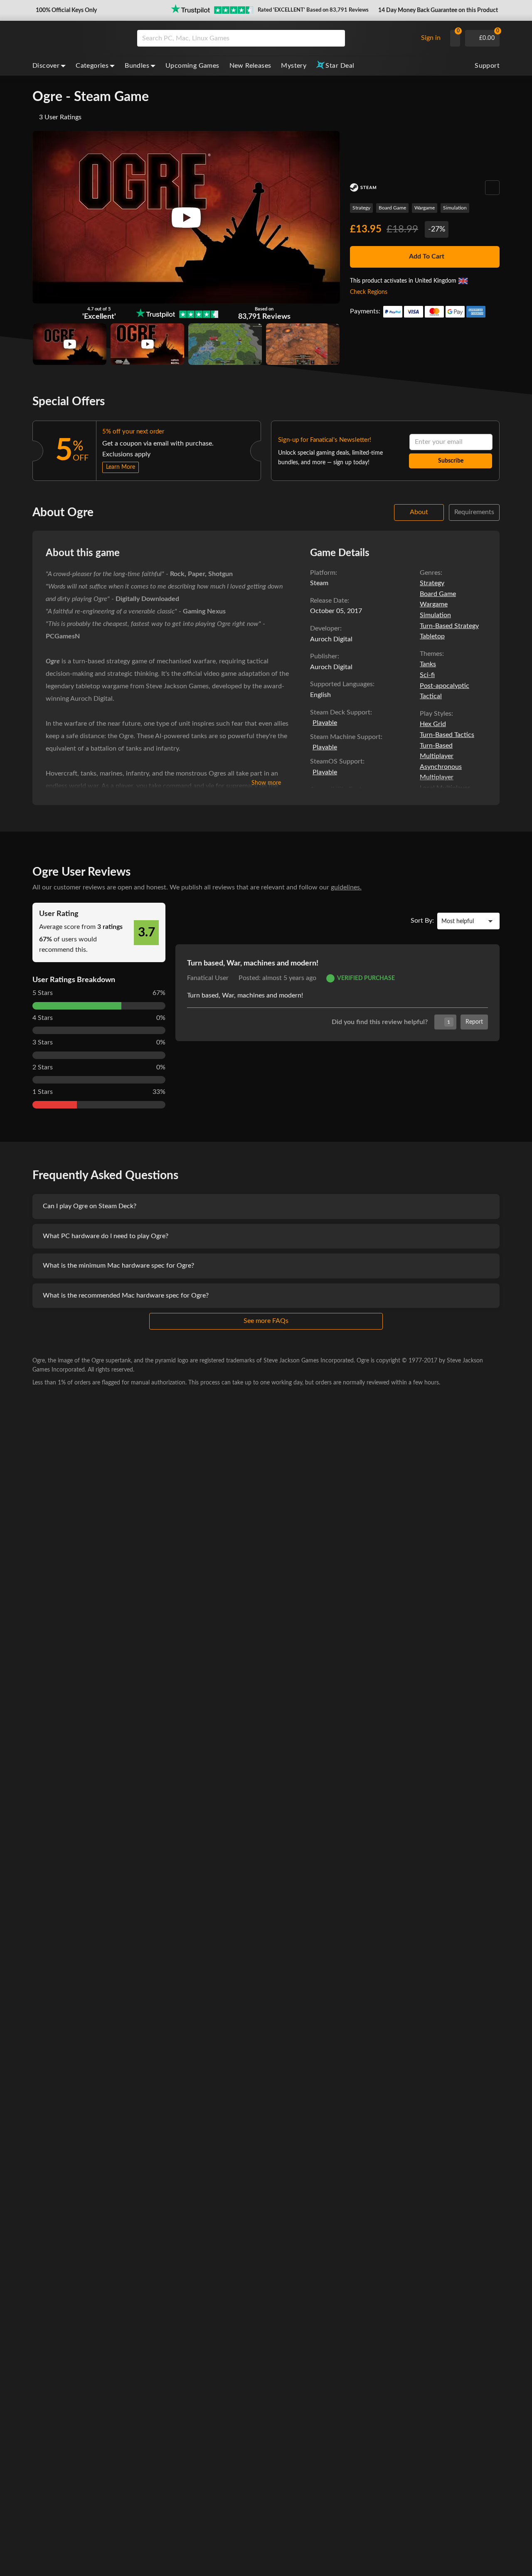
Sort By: (422, 921)
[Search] (336, 38)
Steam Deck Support (340, 712)
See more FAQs (266, 1321)
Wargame (425, 208)
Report (474, 1022)
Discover (46, 66)
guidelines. (346, 887)
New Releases (250, 66)
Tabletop (432, 636)
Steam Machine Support (345, 737)
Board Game (392, 208)
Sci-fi (427, 675)
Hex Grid (433, 724)
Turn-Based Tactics (447, 735)
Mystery (294, 66)
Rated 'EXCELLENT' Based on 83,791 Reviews (313, 10)
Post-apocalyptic (445, 686)
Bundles (137, 66)
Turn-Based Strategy (449, 626)
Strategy (361, 208)
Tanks (428, 664)
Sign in (431, 38)
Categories (92, 66)
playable (325, 723)
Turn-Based (436, 746)
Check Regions (369, 292)
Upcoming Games (192, 66)
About (419, 512)
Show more (266, 783)
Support (487, 66)
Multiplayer (437, 756)
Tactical (431, 696)
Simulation (455, 208)
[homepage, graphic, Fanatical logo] (78, 38)
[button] (65, 10)
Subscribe (451, 461)
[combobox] (275, 38)
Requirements (474, 512)
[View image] (70, 344)
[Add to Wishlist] (492, 188)
